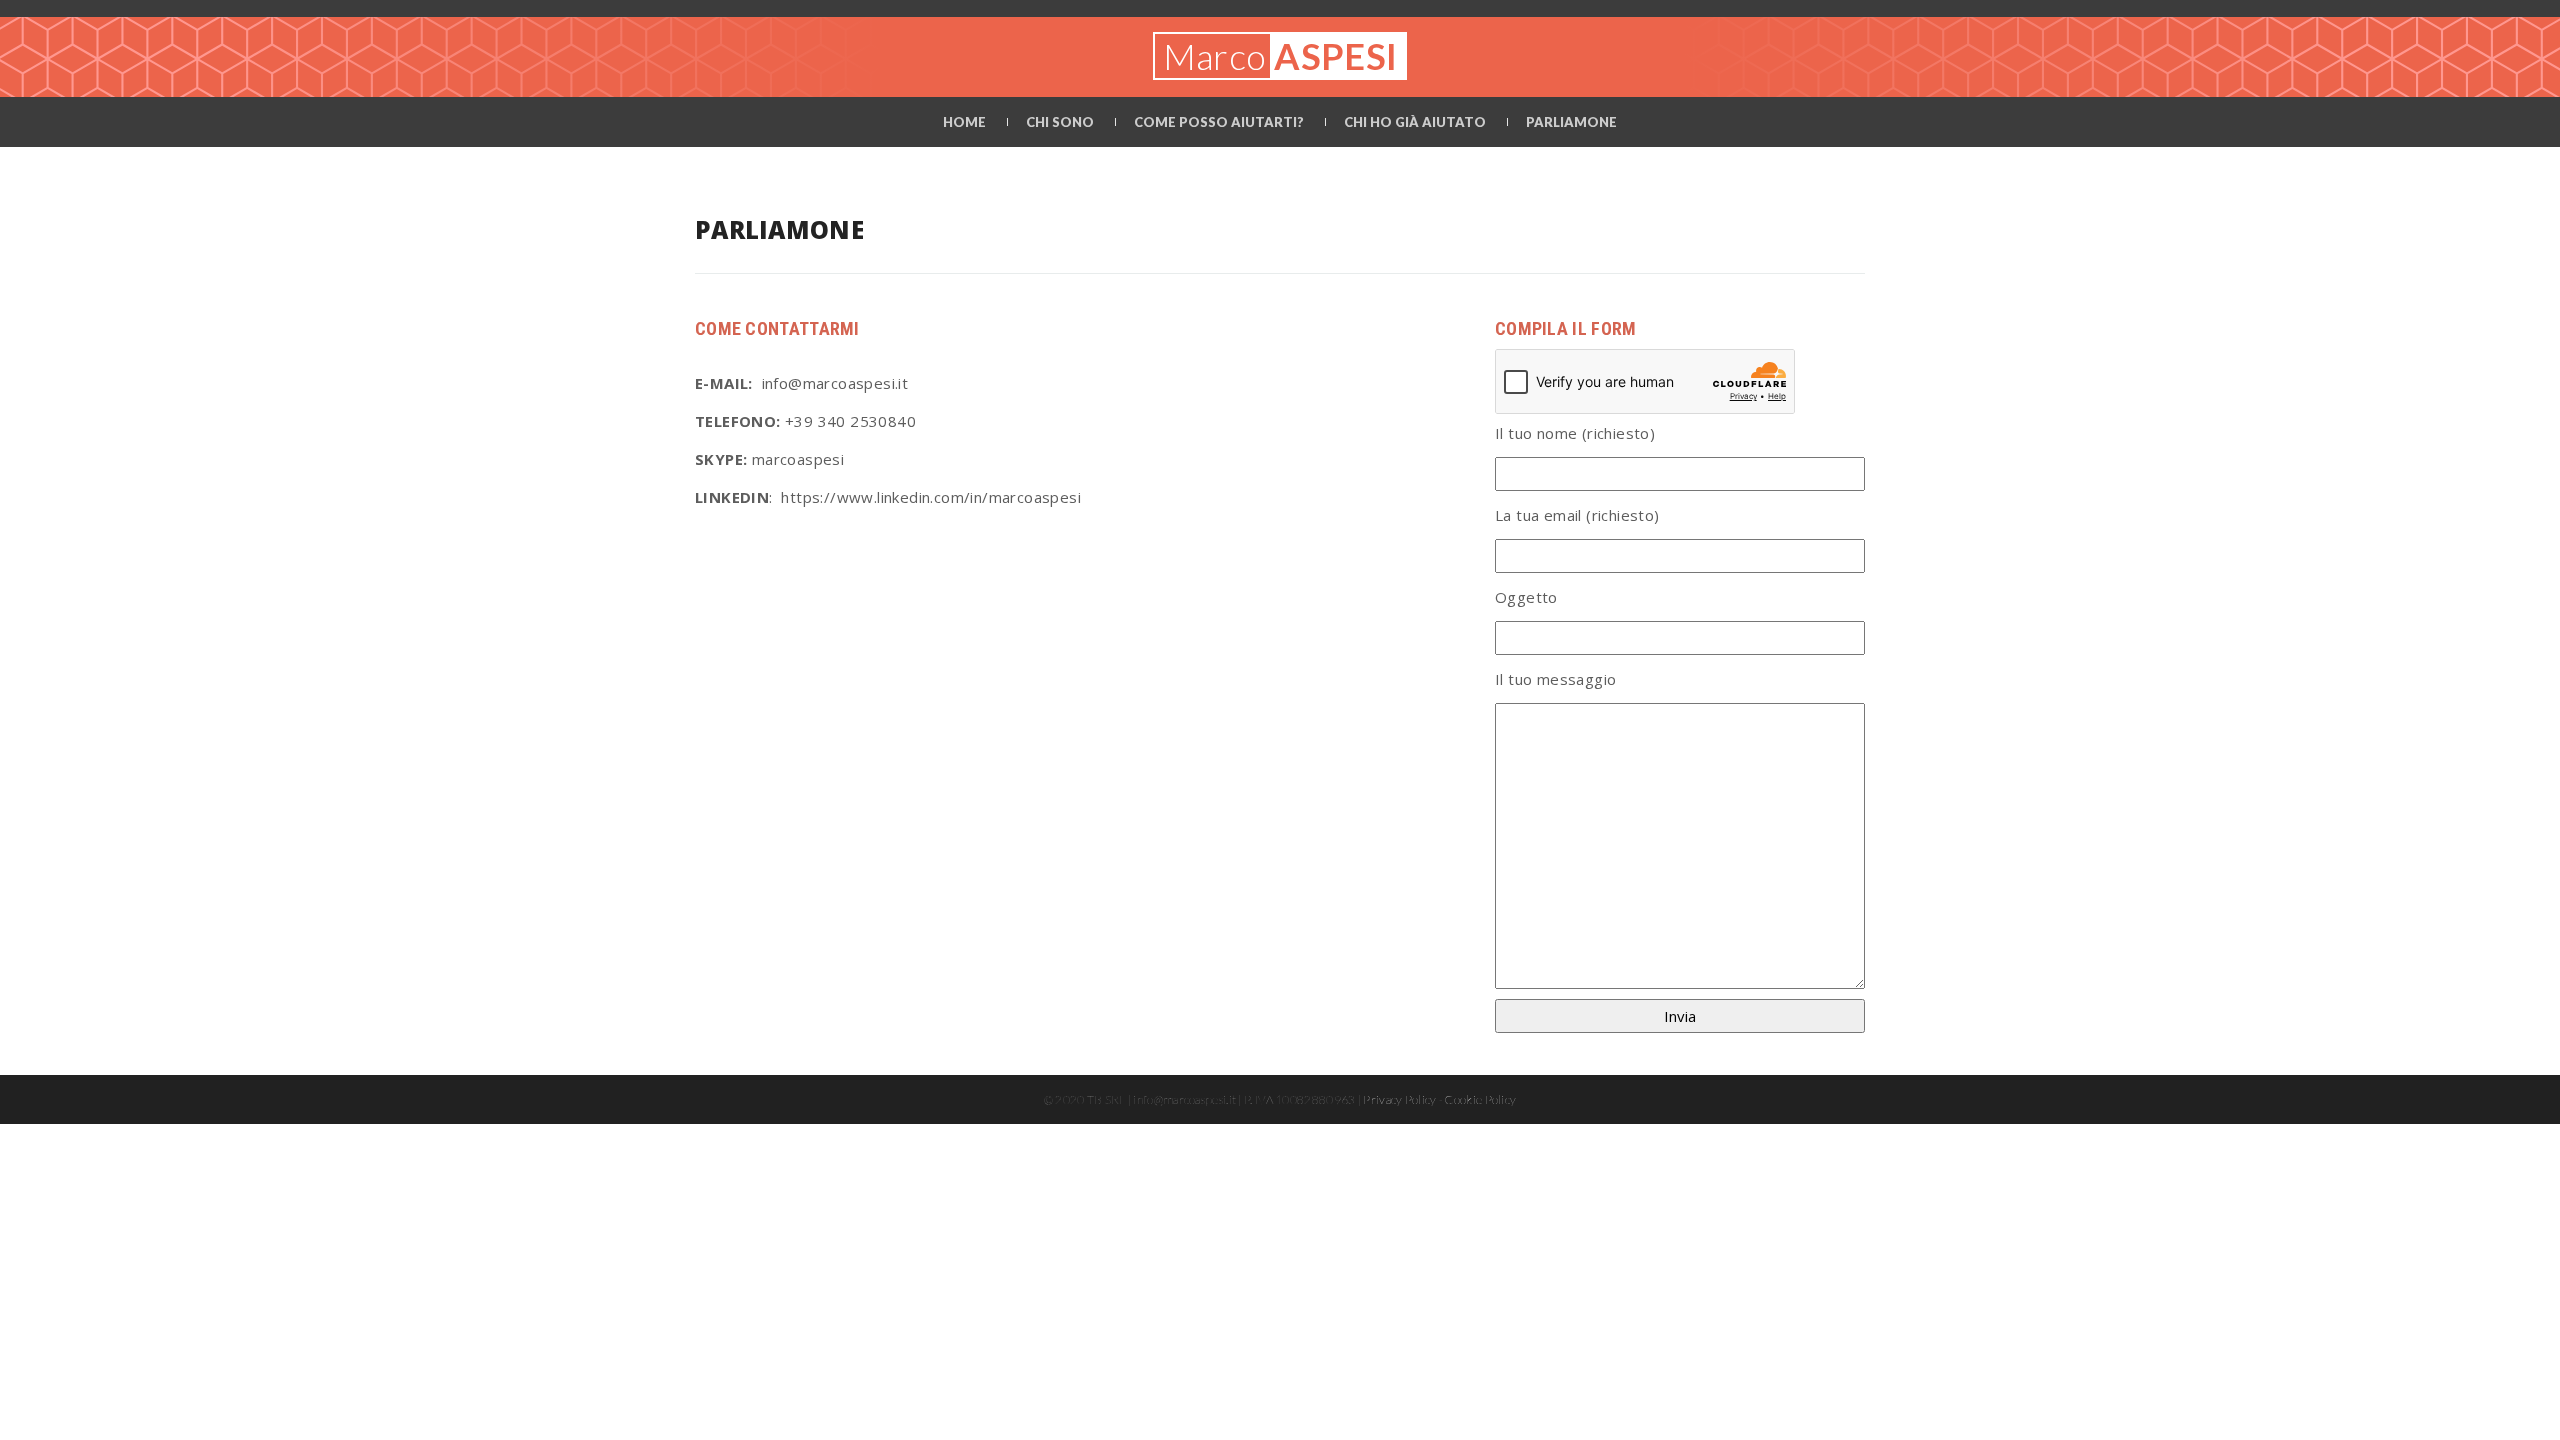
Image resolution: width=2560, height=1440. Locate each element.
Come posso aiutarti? (1219, 122)
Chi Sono (1060, 122)
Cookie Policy (1480, 1099)
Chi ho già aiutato (1415, 122)
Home (964, 122)
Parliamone (1571, 122)
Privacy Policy (1399, 1099)
